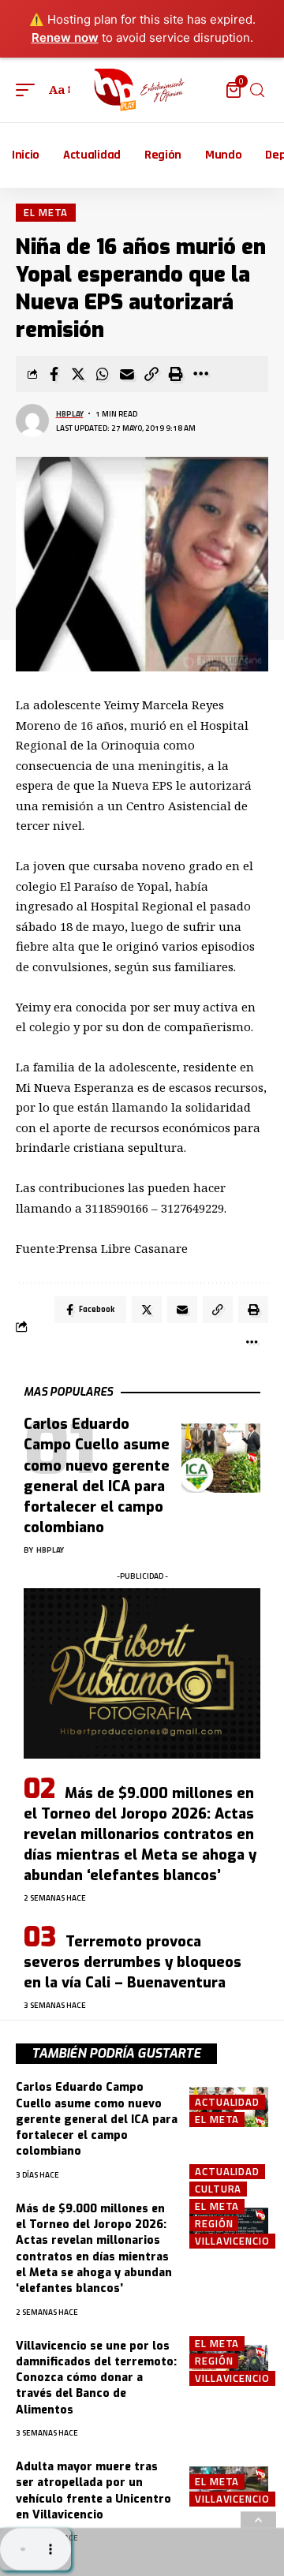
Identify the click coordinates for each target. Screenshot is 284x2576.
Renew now (65, 37)
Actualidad (227, 2102)
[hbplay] (142, 90)
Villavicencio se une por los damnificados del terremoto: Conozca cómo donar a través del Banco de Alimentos (96, 2378)
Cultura (218, 2189)
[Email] (127, 374)
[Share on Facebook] (54, 374)
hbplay (70, 414)
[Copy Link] (151, 374)
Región (214, 2224)
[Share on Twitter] (78, 374)
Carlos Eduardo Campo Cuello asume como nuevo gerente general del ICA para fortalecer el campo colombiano (97, 2119)
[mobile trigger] (29, 90)
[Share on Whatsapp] (103, 374)
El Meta (46, 212)
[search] (257, 90)
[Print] (176, 374)
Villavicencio (232, 2241)
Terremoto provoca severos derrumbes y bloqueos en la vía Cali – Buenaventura (133, 1962)
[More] (200, 374)
